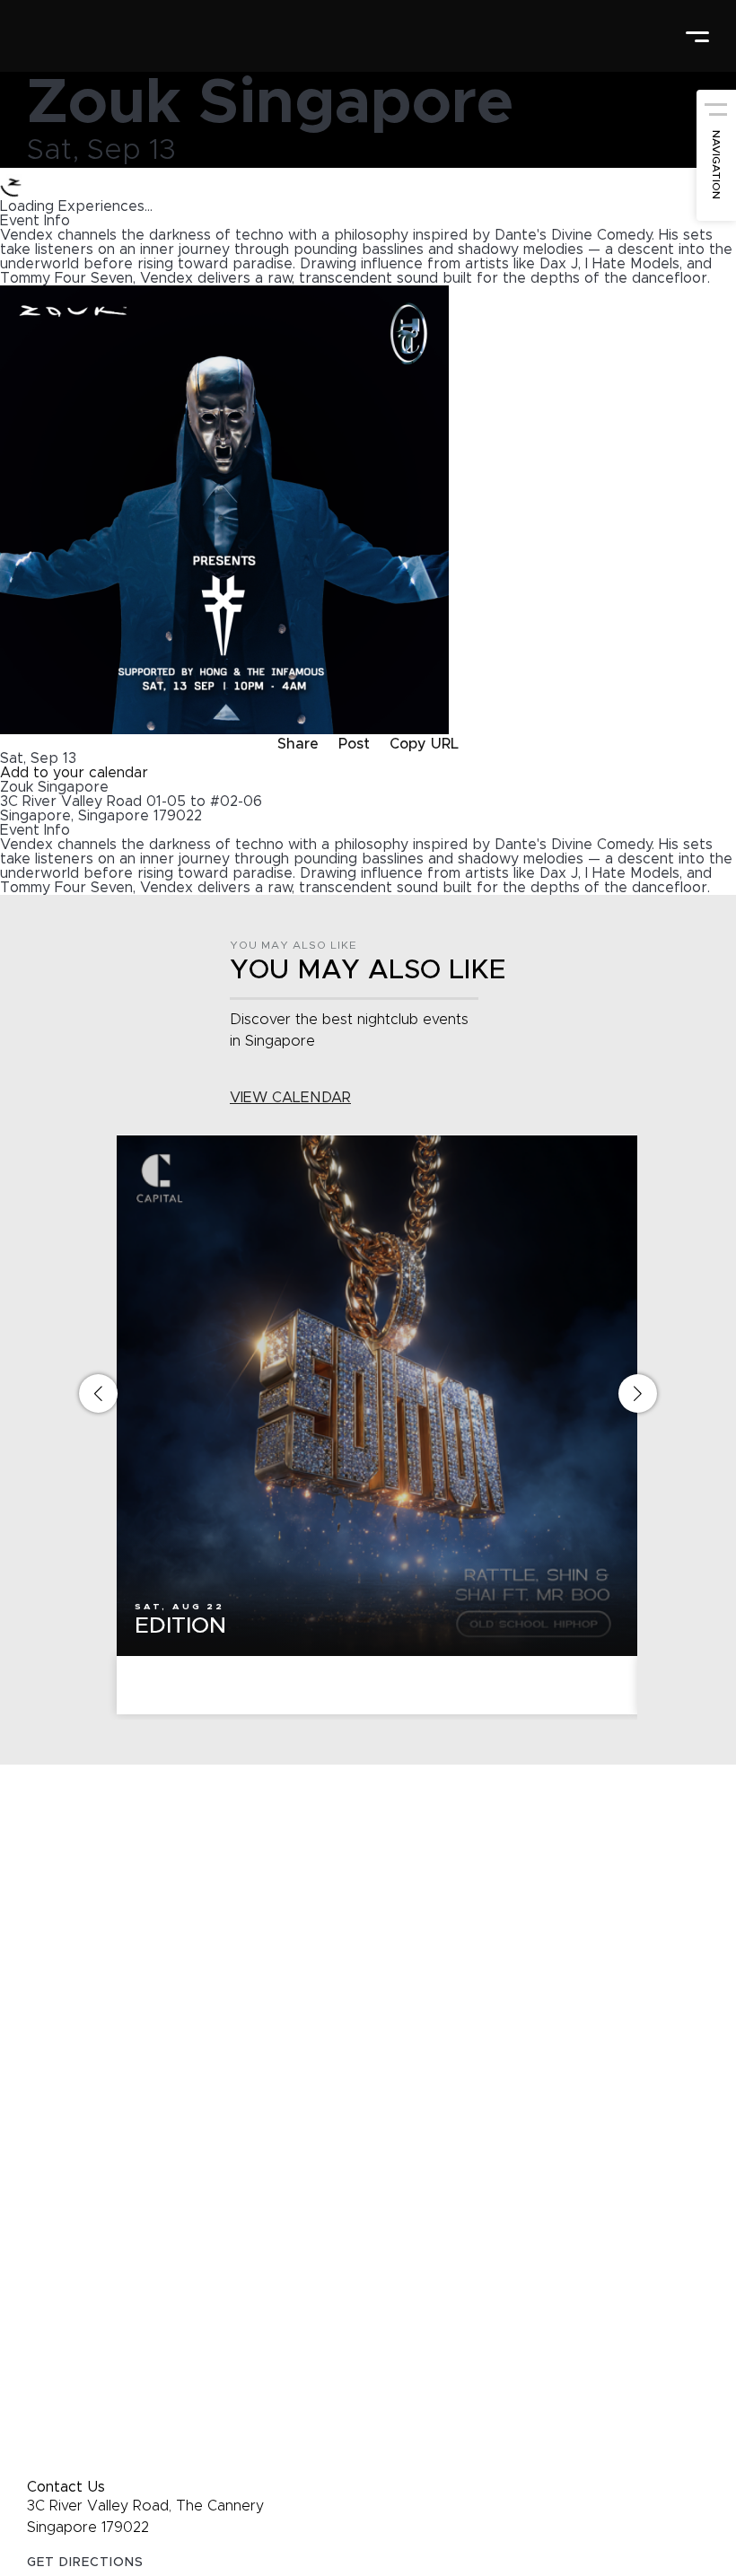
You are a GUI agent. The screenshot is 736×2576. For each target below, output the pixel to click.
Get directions (85, 2563)
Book (377, 1686)
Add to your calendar (74, 773)
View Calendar (290, 1098)
